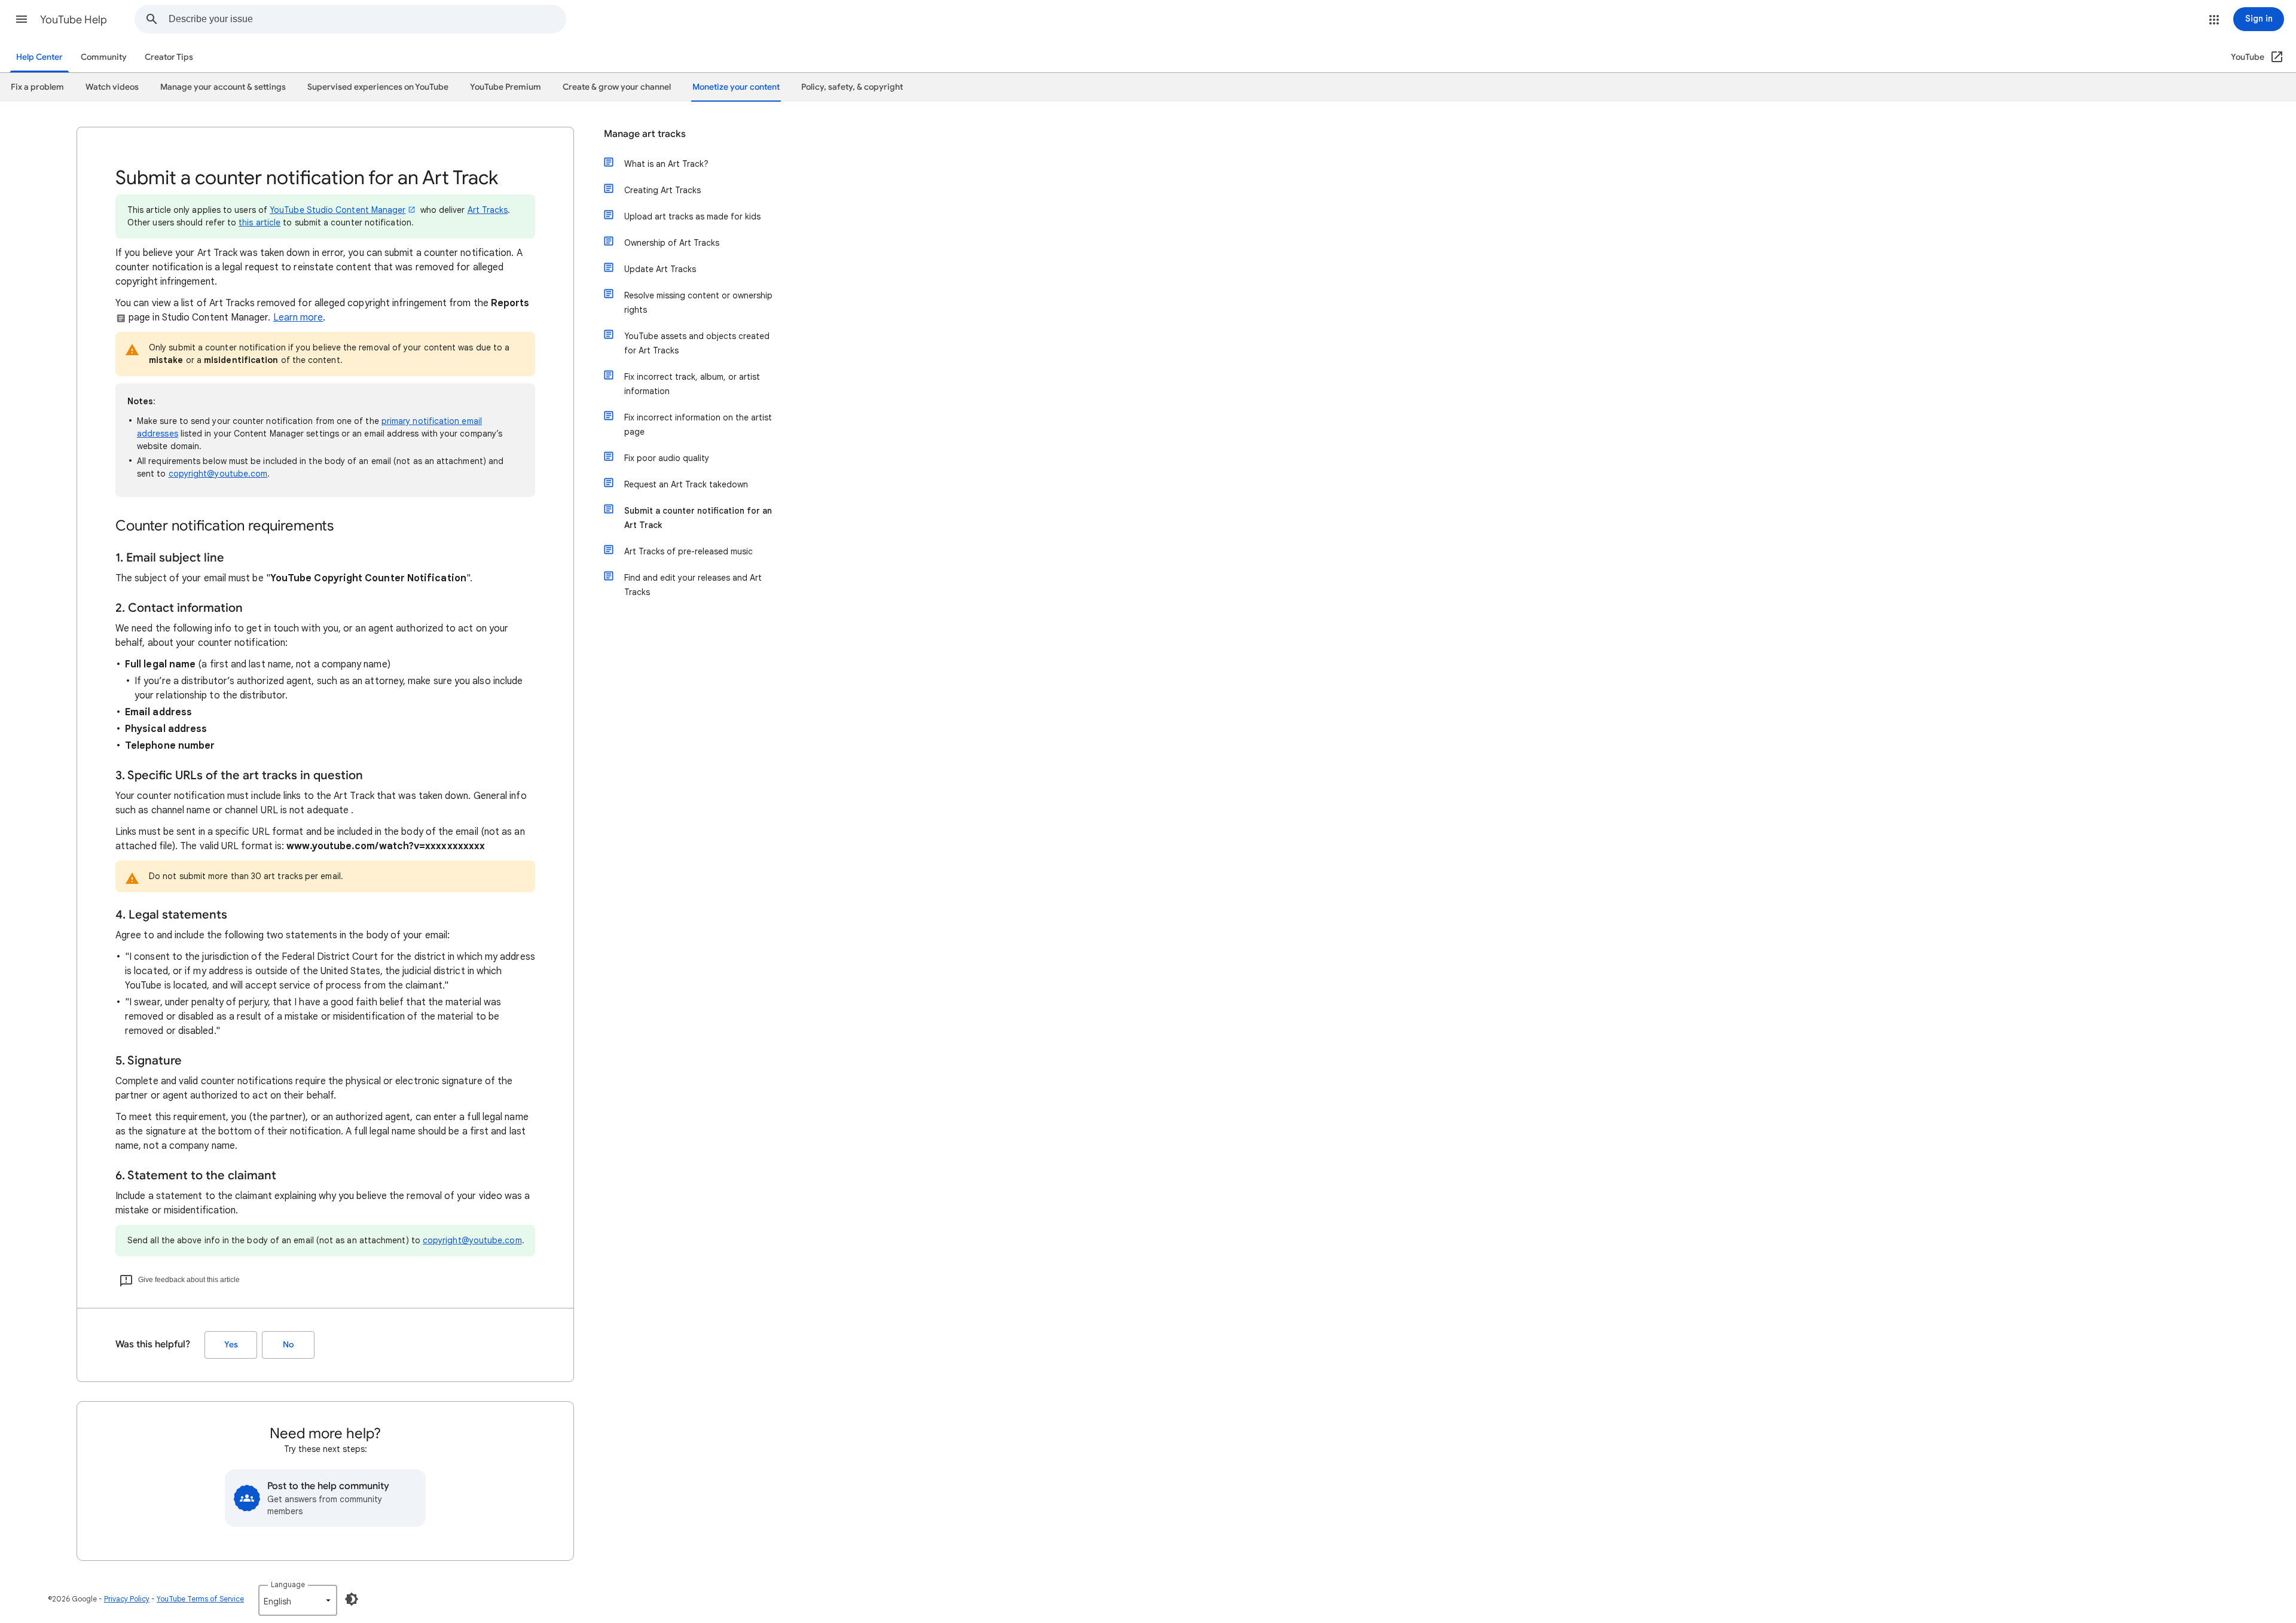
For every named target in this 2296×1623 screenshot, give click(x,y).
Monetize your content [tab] (736, 87)
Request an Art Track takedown (686, 484)
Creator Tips (169, 57)
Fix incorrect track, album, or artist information (692, 384)
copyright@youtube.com (218, 474)
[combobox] (367, 19)
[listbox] (298, 1600)
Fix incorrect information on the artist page (698, 425)
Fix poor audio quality (667, 458)
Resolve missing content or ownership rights (698, 303)
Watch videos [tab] (112, 87)
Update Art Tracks (660, 269)
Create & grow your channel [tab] (617, 87)
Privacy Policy (127, 1599)
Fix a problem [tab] (37, 87)
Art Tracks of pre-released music (689, 551)
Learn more (298, 318)
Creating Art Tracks (662, 190)
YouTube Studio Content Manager (338, 210)
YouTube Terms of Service (200, 1599)
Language (288, 1584)
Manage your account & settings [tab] (223, 87)
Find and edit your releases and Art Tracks (693, 585)
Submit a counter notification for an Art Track (698, 518)
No (288, 1345)
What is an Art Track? (666, 164)
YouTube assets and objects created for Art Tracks (697, 343)
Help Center (39, 57)
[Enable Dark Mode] (352, 1599)
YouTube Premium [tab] (506, 87)
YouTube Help (74, 20)
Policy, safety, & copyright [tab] (852, 87)
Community (104, 57)
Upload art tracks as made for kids (692, 216)
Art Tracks (488, 210)
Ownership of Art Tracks (672, 243)
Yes (231, 1345)
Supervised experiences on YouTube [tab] (378, 87)
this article (259, 222)
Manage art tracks (645, 134)
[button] (22, 19)
